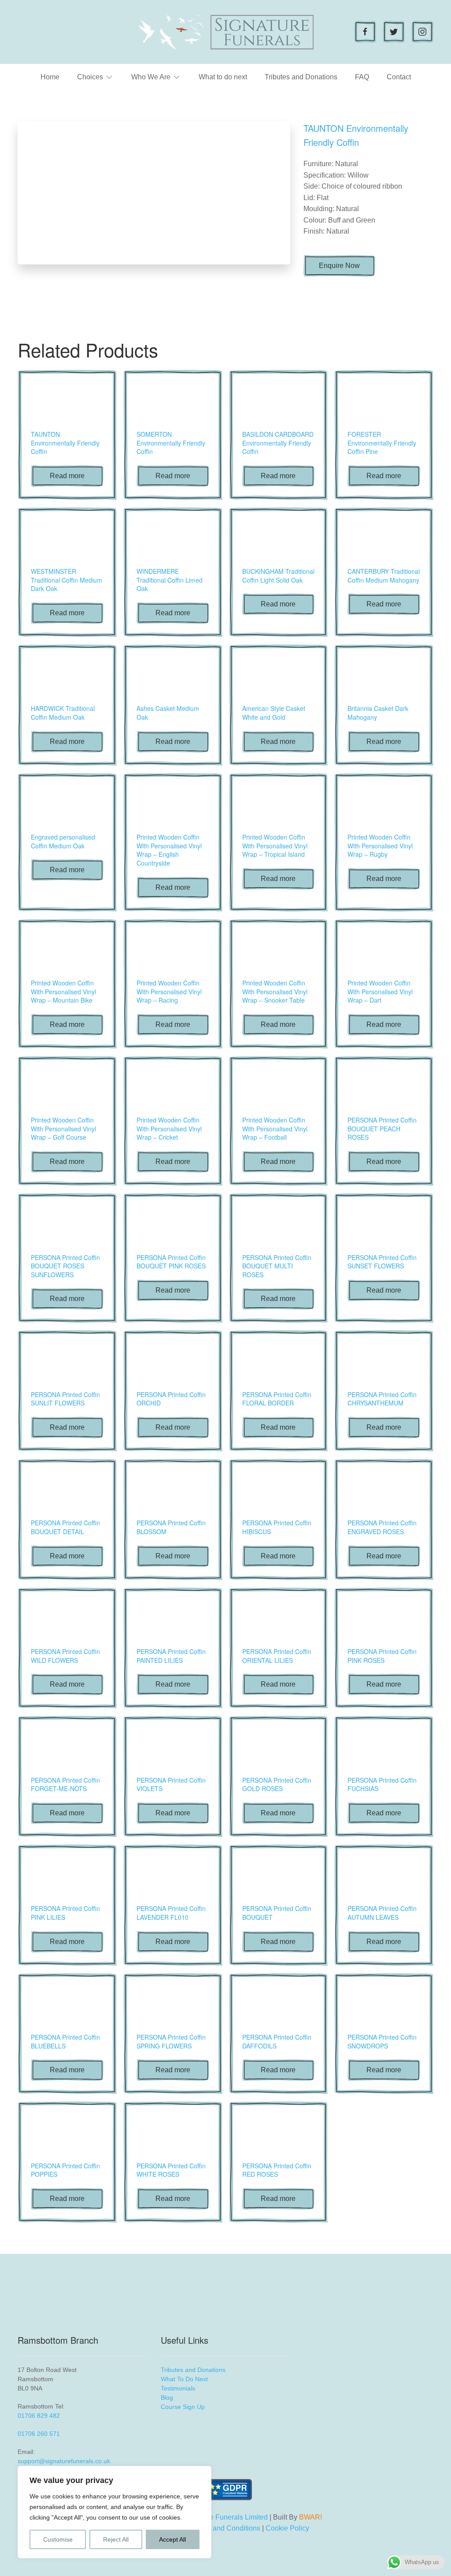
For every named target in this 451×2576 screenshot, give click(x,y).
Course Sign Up (183, 2407)
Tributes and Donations (301, 77)
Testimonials (178, 2388)
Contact (399, 77)
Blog (167, 2398)
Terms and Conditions (226, 2528)
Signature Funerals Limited (225, 2517)
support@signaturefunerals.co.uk (64, 2461)
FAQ (362, 77)
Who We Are (151, 77)
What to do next (223, 77)
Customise (58, 2539)
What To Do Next (184, 2379)
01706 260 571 (39, 2434)
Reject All (116, 2539)
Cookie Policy (287, 2528)
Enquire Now (339, 266)
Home (50, 77)
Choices (90, 77)
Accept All (172, 2539)
